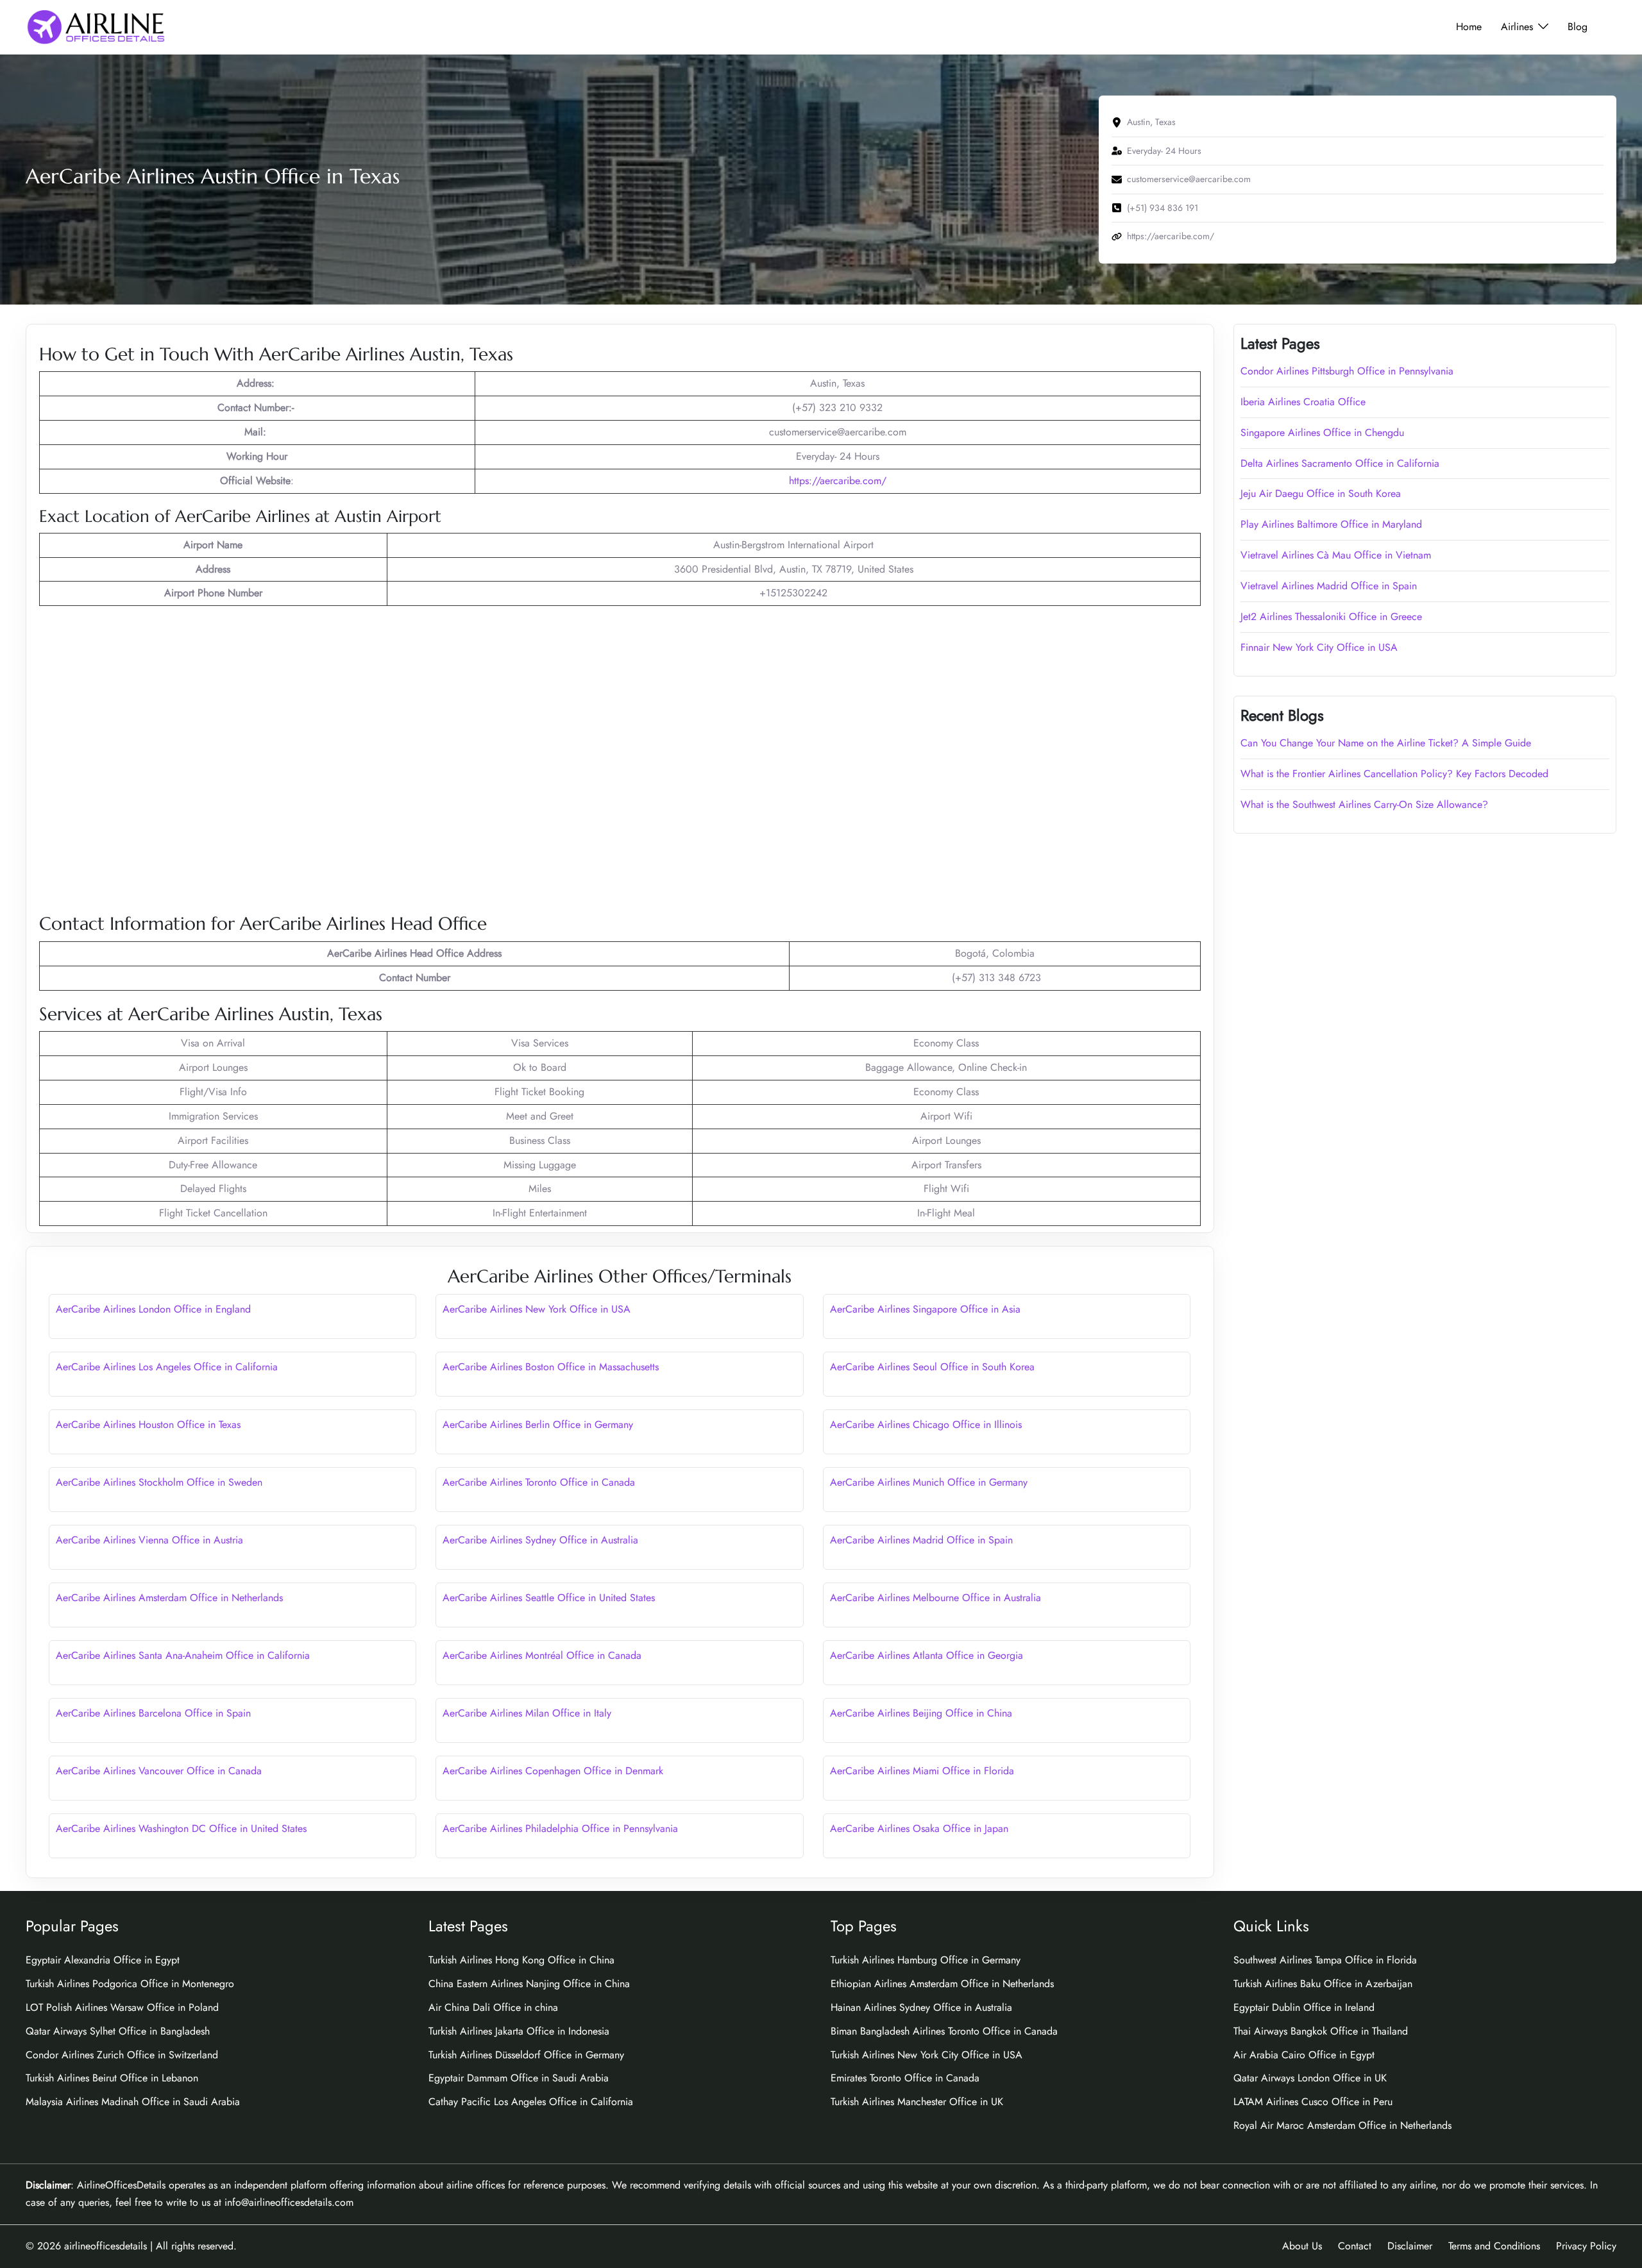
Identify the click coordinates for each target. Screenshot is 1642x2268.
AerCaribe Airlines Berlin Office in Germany (538, 1424)
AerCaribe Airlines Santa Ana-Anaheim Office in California (183, 1655)
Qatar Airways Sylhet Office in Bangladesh (118, 2031)
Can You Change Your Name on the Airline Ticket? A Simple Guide (1387, 743)
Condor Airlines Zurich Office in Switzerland (122, 2055)
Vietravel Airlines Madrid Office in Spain (1329, 586)
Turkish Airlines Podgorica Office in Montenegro (130, 1984)
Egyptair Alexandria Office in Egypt (103, 1960)
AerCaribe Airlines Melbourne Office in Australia (935, 1598)
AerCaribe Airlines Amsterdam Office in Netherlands (169, 1598)
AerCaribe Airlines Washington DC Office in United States (181, 1828)
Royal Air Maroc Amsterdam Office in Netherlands (1342, 2125)
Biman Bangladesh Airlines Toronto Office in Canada (944, 2031)
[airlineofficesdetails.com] (96, 26)
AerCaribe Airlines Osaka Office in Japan (919, 1828)
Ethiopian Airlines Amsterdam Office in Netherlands (942, 1984)
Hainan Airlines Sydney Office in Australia (921, 2007)
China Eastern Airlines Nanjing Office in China (529, 1984)
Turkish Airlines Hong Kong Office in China (521, 1960)
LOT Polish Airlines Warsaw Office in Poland (122, 2007)
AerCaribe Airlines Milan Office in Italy (527, 1713)
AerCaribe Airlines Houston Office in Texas (148, 1424)
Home (1469, 27)
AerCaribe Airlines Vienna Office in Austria (149, 1540)
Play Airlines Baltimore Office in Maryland (1331, 524)
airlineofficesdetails (106, 2246)
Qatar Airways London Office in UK (1310, 2078)
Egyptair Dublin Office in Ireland (1304, 2007)
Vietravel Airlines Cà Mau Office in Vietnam (1336, 555)
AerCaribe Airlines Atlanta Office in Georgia (927, 1655)
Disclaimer (1410, 2246)
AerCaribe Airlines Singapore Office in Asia (925, 1309)
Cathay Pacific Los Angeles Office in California (531, 2102)
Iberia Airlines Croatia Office (1303, 402)
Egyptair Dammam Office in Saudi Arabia (519, 2078)
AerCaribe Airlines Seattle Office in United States (549, 1598)
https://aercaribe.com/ (838, 481)
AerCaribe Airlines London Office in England (153, 1309)
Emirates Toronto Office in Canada (905, 2078)
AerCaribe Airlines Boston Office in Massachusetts (551, 1367)
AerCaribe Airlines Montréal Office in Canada (542, 1655)
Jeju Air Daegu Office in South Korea (1321, 493)
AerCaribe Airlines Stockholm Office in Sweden (159, 1482)
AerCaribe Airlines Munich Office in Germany (929, 1482)
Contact (1355, 2246)
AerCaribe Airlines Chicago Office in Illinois (926, 1424)
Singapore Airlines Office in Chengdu (1322, 433)
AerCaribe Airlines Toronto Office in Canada (539, 1482)
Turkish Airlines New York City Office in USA (927, 2055)
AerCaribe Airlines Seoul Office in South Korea (932, 1367)
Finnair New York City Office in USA (1319, 647)
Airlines (1517, 27)
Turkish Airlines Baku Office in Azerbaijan (1323, 1984)
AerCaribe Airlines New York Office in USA (537, 1309)
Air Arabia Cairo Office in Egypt (1304, 2055)
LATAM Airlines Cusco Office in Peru (1313, 2102)
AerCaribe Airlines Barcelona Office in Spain (153, 1713)
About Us (1302, 2246)
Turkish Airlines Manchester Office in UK (917, 2102)
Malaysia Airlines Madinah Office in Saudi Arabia (133, 2102)
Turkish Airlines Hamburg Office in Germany (926, 1960)
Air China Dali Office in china (493, 2007)
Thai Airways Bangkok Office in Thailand (1321, 2031)
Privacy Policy (1586, 2246)
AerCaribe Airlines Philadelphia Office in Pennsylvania (560, 1828)
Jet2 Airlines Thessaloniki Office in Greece (1331, 617)
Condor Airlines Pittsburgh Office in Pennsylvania (1347, 371)
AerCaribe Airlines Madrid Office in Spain (921, 1540)
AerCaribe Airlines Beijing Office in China (921, 1713)
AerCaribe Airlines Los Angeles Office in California (167, 1367)
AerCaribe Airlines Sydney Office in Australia (540, 1540)
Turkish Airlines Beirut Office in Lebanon (112, 2078)
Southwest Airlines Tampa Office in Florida (1325, 1960)
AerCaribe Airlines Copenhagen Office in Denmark (553, 1771)
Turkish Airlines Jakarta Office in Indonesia (519, 2031)
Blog (1578, 27)
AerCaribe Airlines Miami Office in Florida (922, 1771)
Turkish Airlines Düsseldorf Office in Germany (526, 2055)
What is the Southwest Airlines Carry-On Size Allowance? (1364, 804)
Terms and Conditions (1494, 2246)
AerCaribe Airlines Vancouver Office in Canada (159, 1771)
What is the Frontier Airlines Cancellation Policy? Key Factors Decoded (1394, 774)
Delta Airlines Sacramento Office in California (1340, 463)
